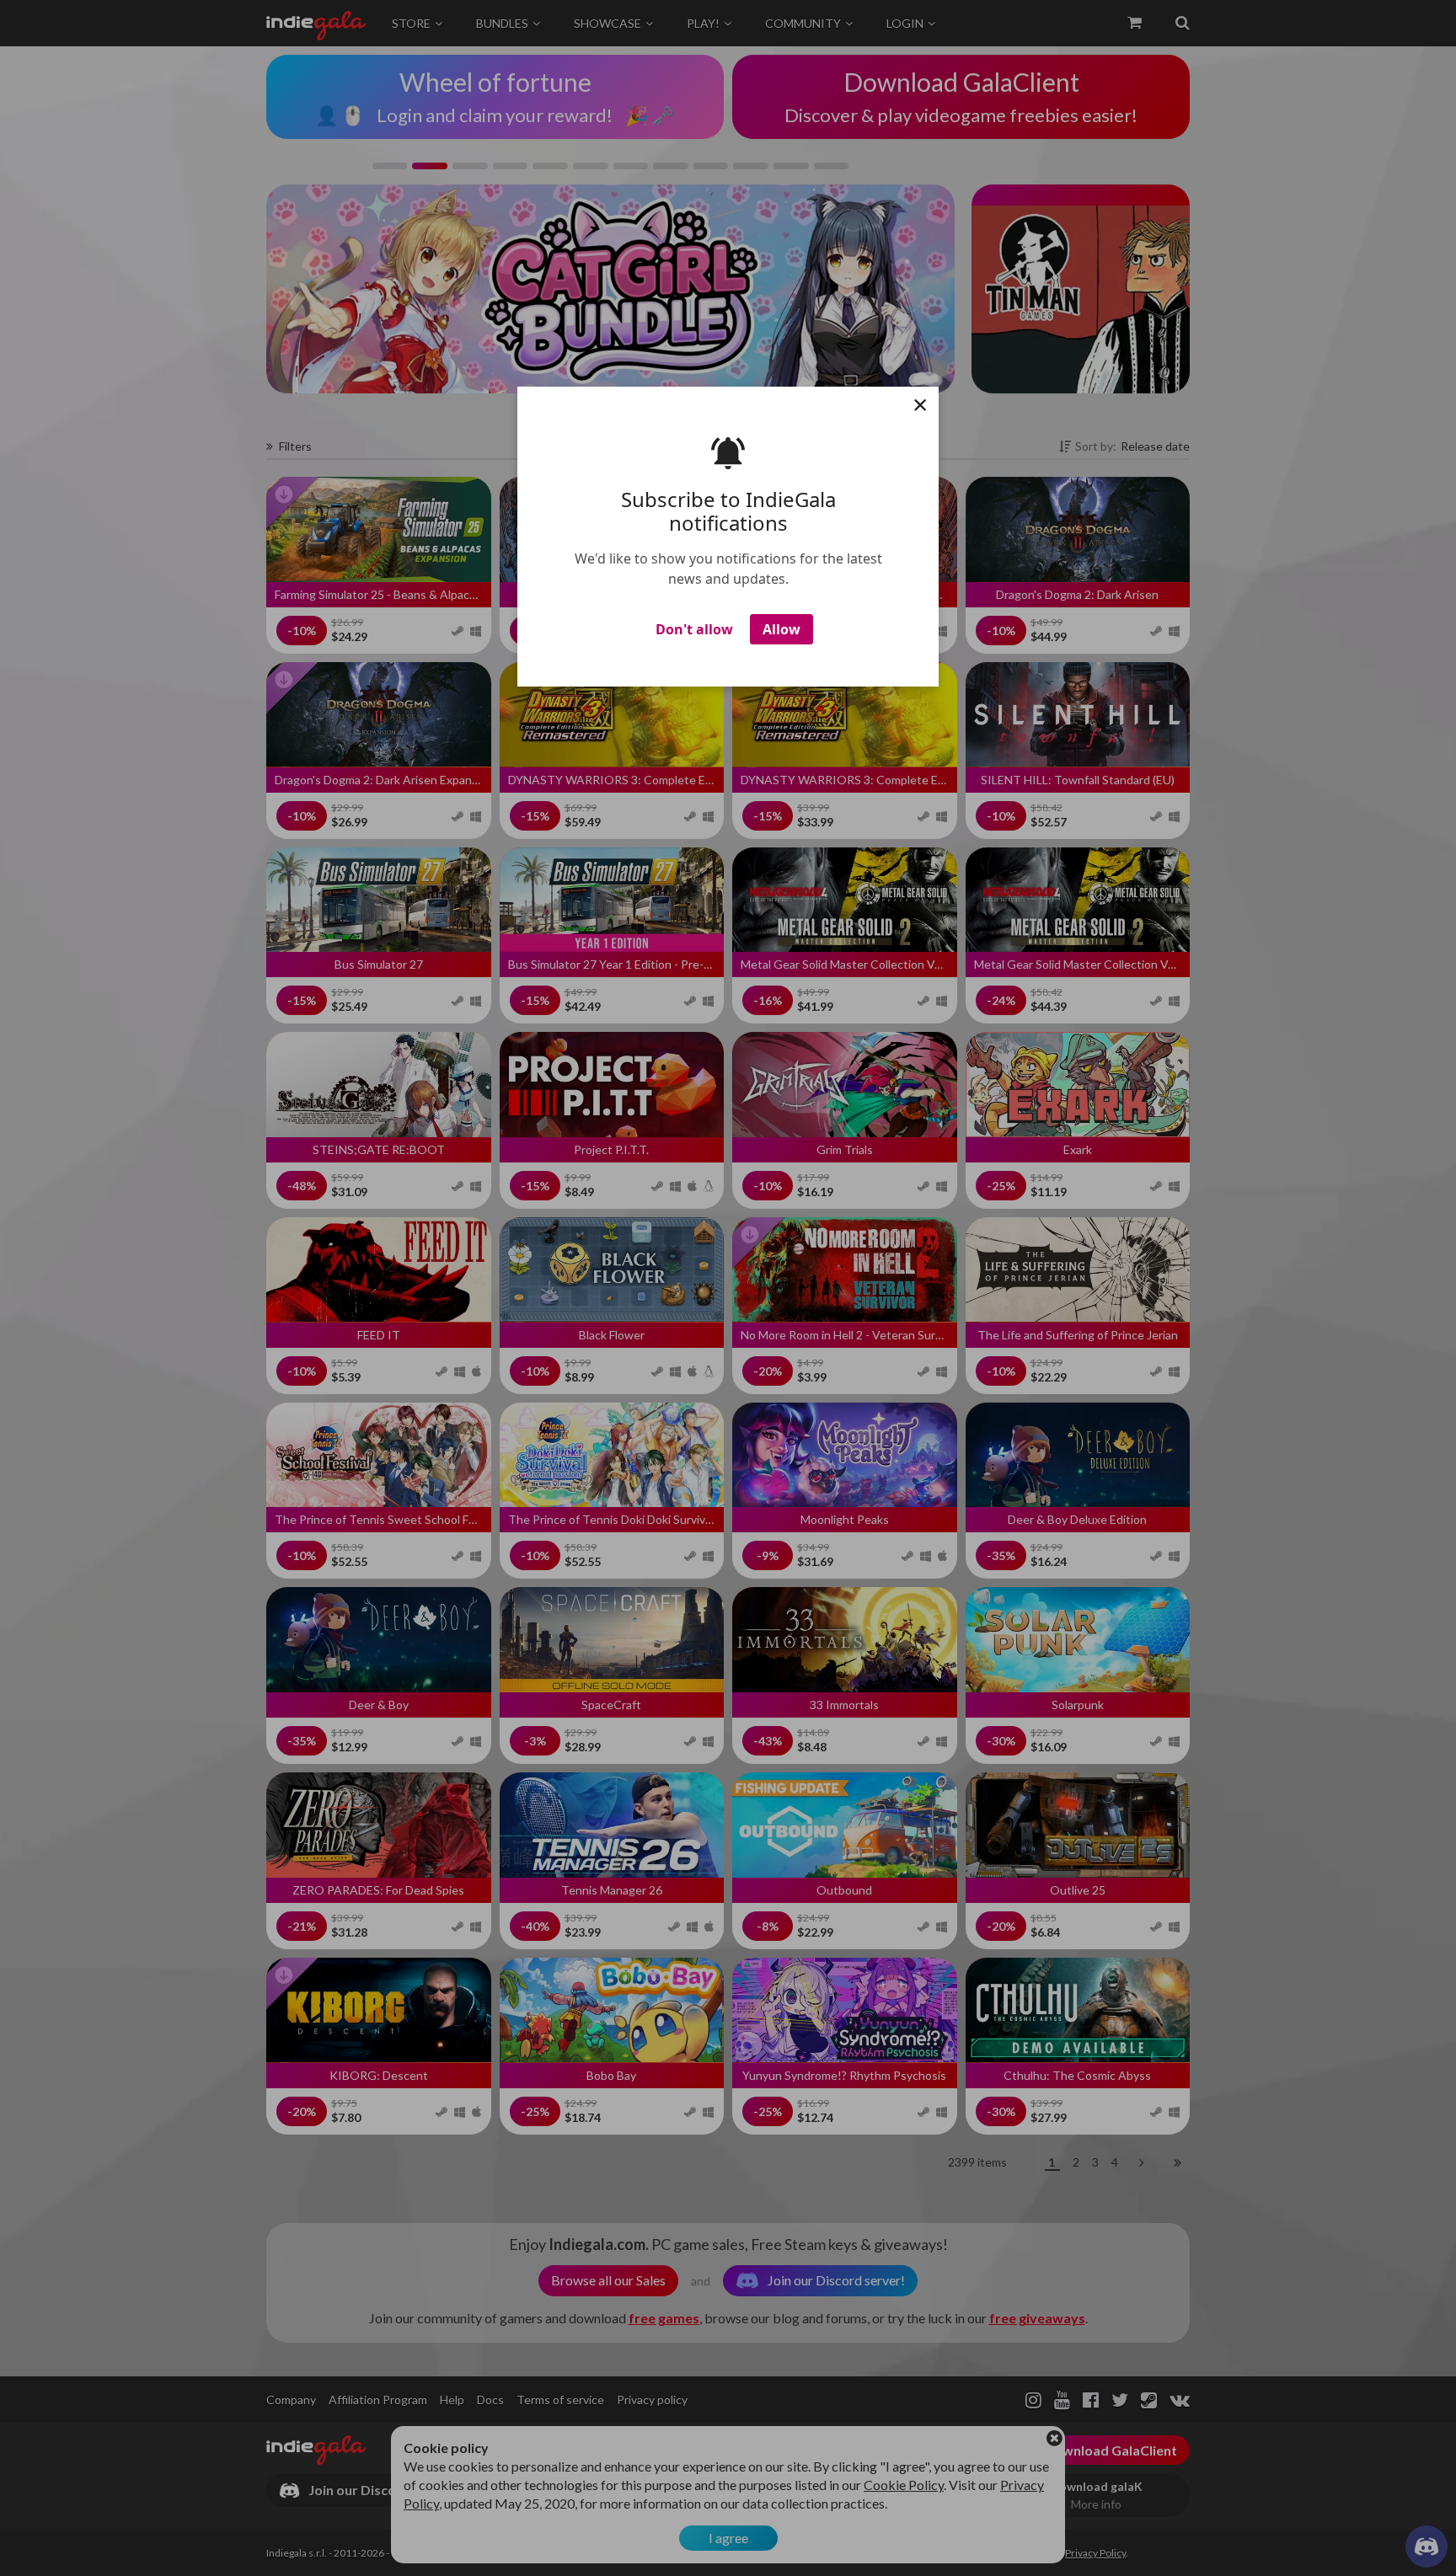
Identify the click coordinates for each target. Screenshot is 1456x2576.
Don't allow (694, 629)
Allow (782, 629)
